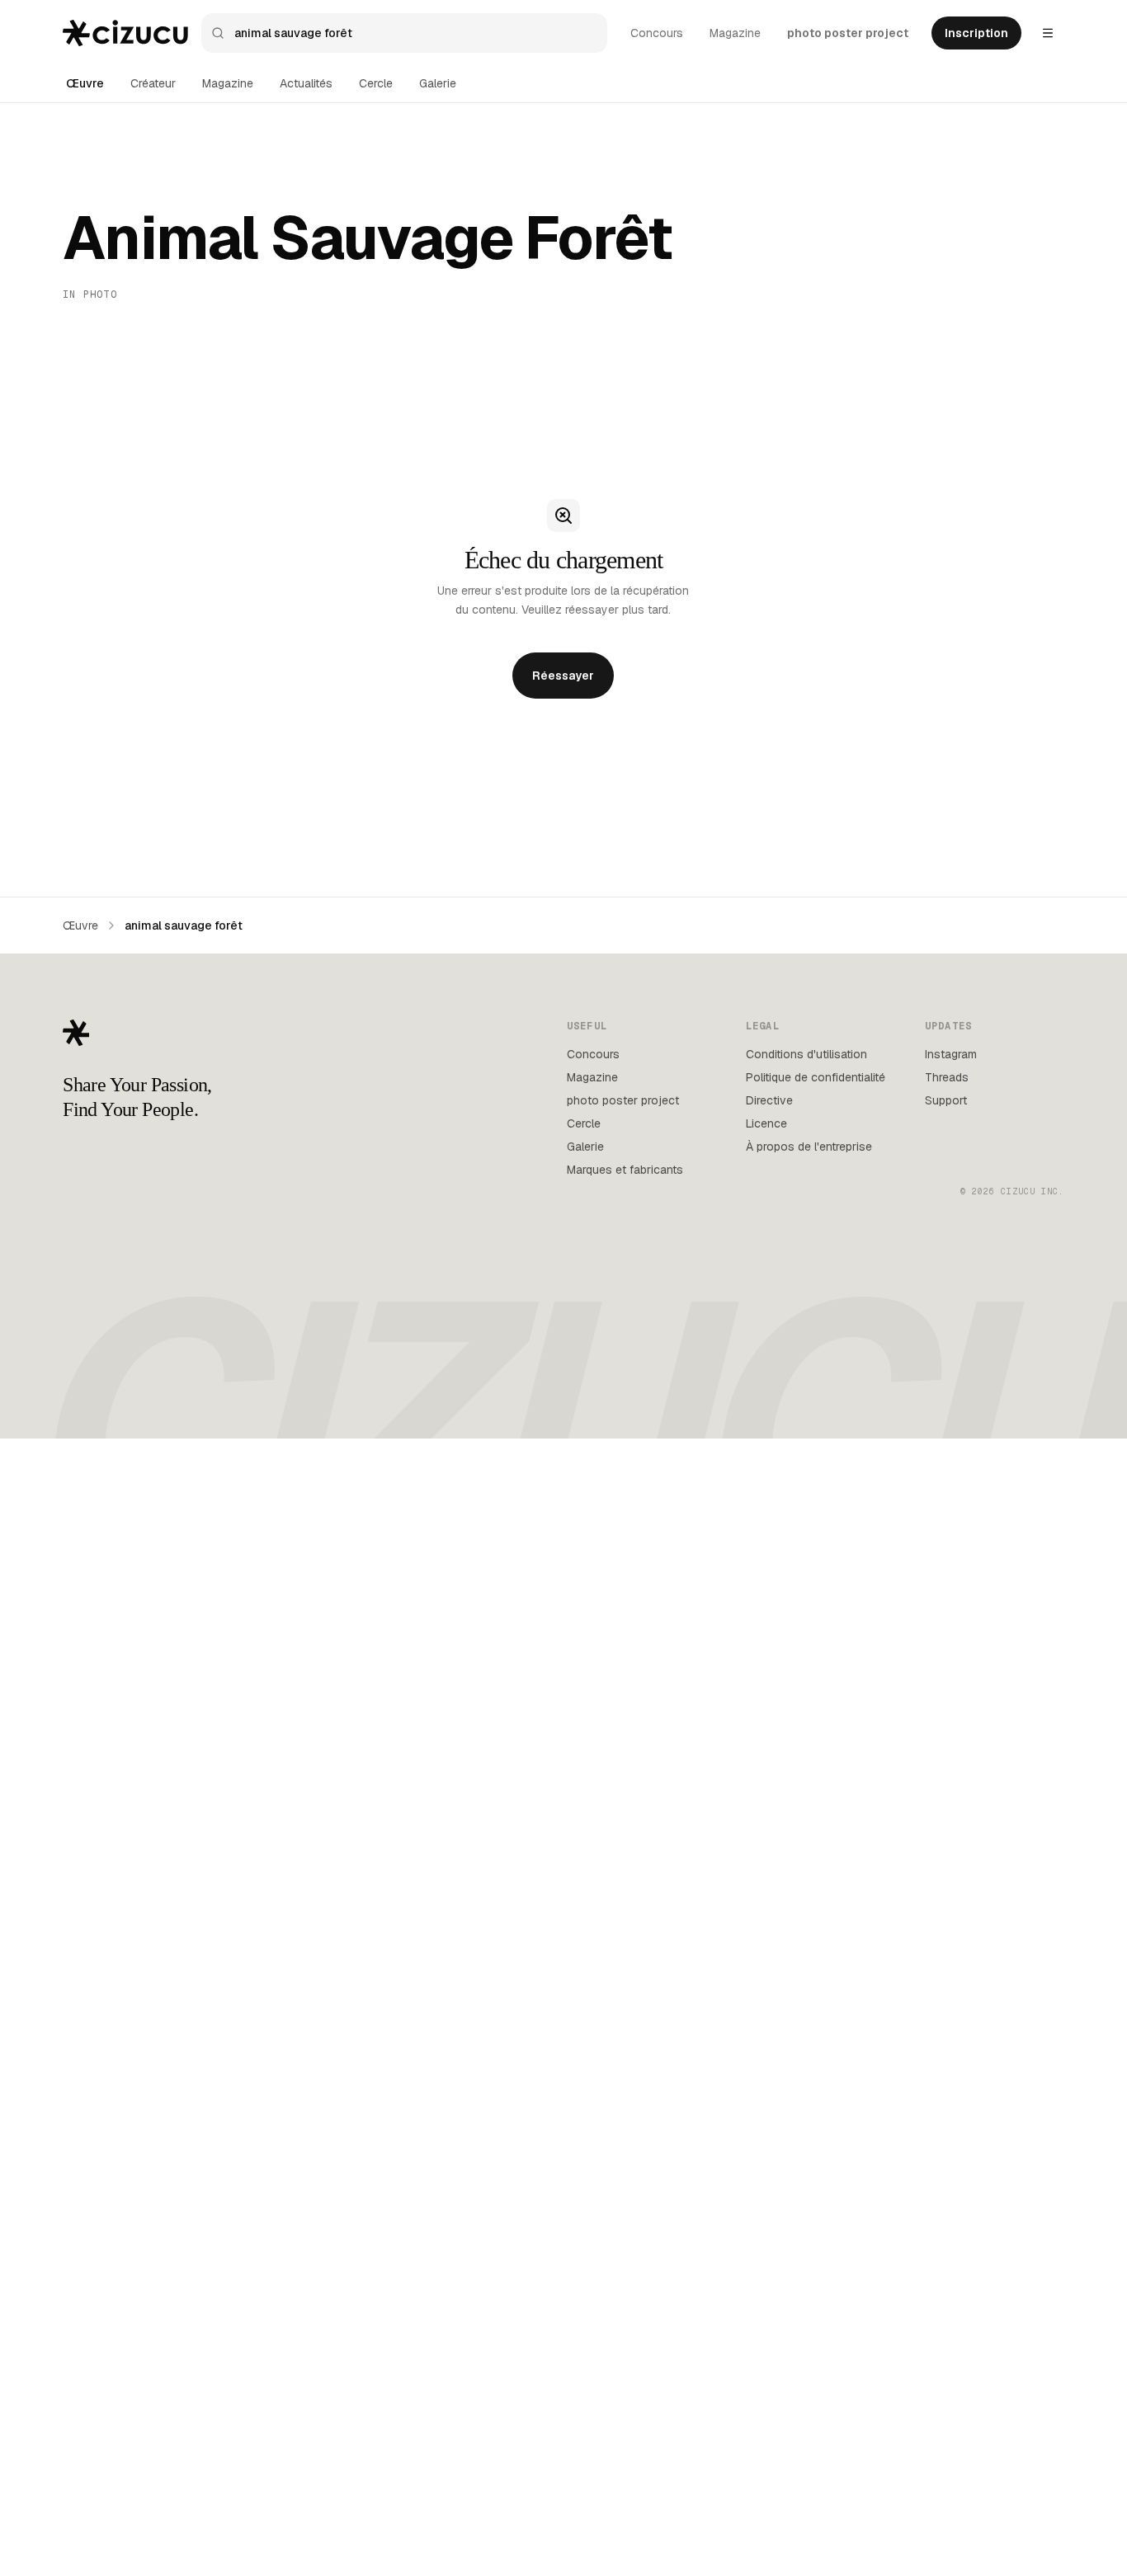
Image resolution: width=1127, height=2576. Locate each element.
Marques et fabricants (625, 1170)
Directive (769, 1100)
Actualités (306, 83)
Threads (947, 1077)
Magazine (735, 33)
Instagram (951, 1054)
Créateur (153, 83)
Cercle (376, 83)
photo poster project (848, 33)
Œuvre (85, 83)
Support (946, 1100)
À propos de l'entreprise (809, 1147)
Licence (766, 1123)
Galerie (438, 83)
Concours (657, 33)
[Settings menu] (1048, 33)
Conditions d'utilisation (806, 1054)
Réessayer (563, 676)
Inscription (976, 33)
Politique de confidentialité (816, 1077)
